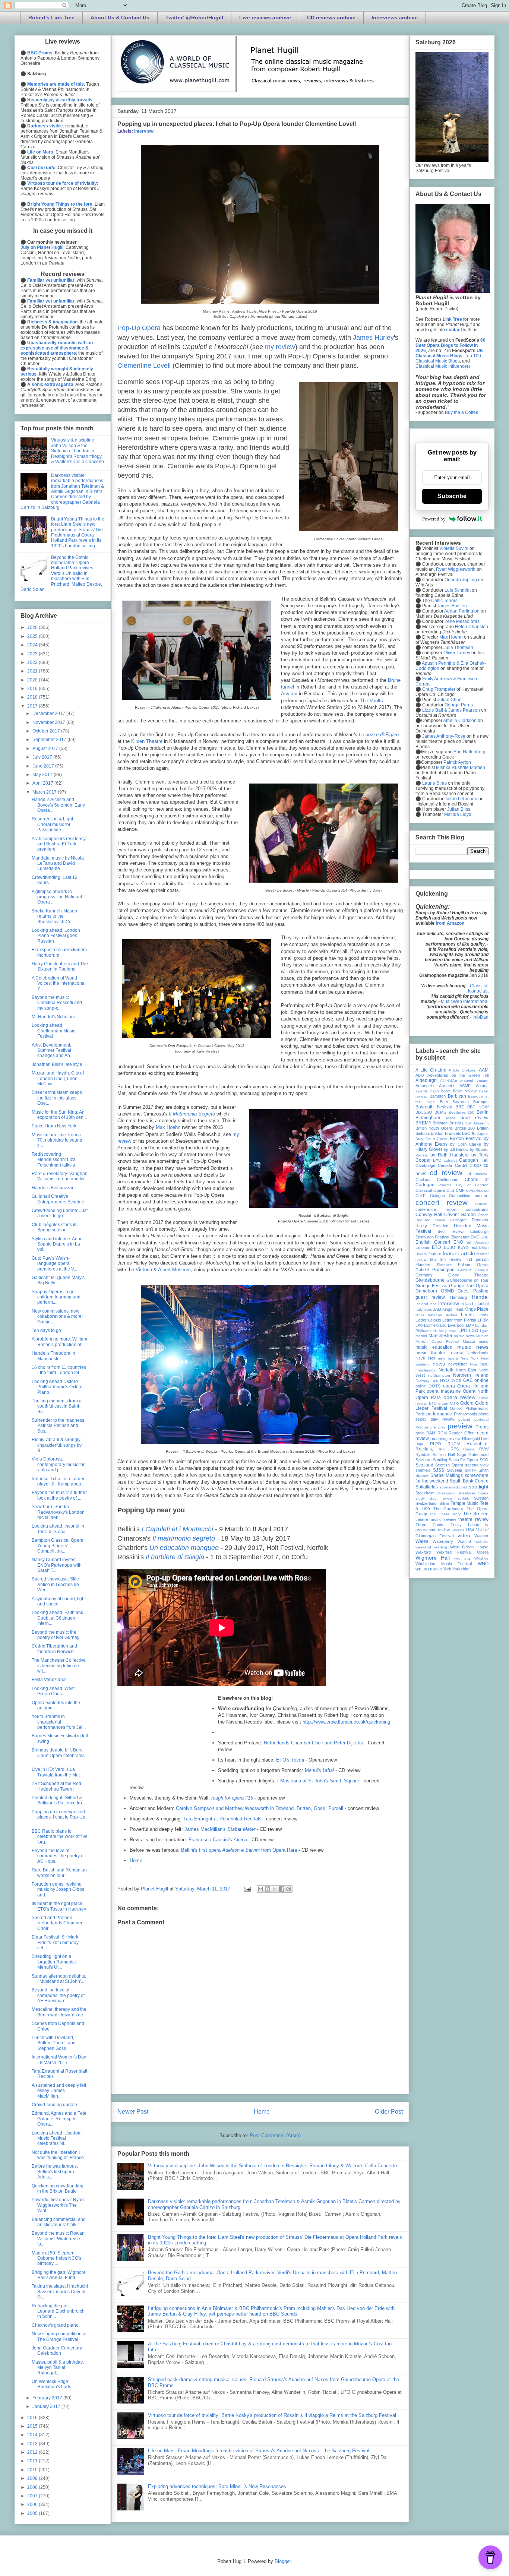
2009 (33, 2478)
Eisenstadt (460, 1237)
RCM (442, 1433)
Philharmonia (465, 1414)
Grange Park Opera (469, 1286)
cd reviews (478, 1174)
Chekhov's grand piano (55, 2325)
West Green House (470, 1547)
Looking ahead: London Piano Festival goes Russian (56, 936)
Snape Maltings (447, 1475)
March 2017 (45, 792)
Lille (443, 1325)
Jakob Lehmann (461, 799)
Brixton (437, 1133)
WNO (483, 1564)
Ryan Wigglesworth (456, 569)
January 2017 (47, 2406)
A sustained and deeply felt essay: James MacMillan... (59, 2091)
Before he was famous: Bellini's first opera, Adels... (55, 2172)
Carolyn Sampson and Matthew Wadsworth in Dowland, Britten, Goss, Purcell (260, 1808)
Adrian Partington (462, 611)
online (421, 1386)
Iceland (422, 1304)
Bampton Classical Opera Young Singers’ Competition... (58, 1546)
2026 (33, 627)
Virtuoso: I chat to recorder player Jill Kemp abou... (58, 1481)
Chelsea (423, 1180)
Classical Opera (430, 1190)
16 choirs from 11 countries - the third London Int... (59, 1370)
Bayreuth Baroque (470, 1102)
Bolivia (450, 1118)
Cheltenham (448, 1180)
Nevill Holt (425, 1358)
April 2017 (43, 783)
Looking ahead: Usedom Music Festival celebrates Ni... (57, 2138)
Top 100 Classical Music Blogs (448, 358)
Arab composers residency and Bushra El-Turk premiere (59, 844)
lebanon (435, 1315)
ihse (433, 1304)
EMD (475, 1237)
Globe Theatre (469, 1275)
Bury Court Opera (431, 1139)
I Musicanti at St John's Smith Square (318, 1781)
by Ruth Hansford (450, 1155)
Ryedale (423, 1455)
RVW (484, 1449)
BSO (466, 1133)
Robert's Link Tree (51, 18)
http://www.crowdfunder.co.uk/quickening (346, 1722)
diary (421, 1225)
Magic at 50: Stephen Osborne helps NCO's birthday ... (56, 2258)
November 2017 (49, 722)
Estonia (422, 1247)
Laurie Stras (434, 783)
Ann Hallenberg (470, 752)
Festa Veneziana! (49, 1680)
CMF (460, 1190)
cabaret (450, 1160)
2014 (33, 2435)
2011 (33, 2461)
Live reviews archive (265, 18)
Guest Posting (473, 1291)
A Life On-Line (431, 1070)
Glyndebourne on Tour (467, 1280)
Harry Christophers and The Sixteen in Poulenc (60, 966)
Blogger (283, 2561)
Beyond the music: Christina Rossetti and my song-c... (57, 1003)
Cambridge (425, 1165)
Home (136, 1860)
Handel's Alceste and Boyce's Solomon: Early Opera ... (58, 805)
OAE (468, 1380)
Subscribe (452, 496)
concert (482, 1196)
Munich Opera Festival (437, 1341)
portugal (481, 1419)
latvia (420, 1315)
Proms (482, 1427)
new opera (448, 1358)
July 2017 (43, 757)
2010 (33, 2470)
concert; (482, 1204)
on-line (481, 1380)
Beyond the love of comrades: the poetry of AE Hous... (58, 1856)
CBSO (475, 1165)
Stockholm (425, 1493)
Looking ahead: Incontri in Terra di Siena (58, 1529)
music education (434, 1347)
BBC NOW (478, 1107)
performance (439, 1414)
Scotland (424, 1465)
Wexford (423, 1552)
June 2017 (44, 766)
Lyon (484, 1331)
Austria (482, 1086)
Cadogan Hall (474, 1160)
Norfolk (446, 1370)
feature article (459, 1253)
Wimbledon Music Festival (444, 1564)
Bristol (455, 1123)
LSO (474, 1330)
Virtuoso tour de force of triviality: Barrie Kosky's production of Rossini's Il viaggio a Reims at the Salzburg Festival (272, 2415)
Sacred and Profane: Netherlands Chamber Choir (57, 1923)
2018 (33, 697)
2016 (33, 2418)
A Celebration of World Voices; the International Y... (59, 983)
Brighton (440, 1123)
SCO (484, 1460)
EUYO (463, 1248)
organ (443, 1403)
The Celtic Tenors (440, 601)
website (482, 1542)
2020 (33, 680)
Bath (444, 1102)
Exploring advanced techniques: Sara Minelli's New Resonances (217, 2486)
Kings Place (476, 1309)
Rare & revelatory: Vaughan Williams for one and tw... (60, 1176)
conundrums (477, 1209)
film (433, 1259)
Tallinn (443, 1503)
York (447, 1569)
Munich (482, 1336)
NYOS (456, 1381)
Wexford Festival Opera (462, 1552)
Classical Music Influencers (443, 366)
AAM (484, 1070)
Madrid (421, 1336)
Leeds (467, 1315)
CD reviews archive (331, 18)
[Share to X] (275, 1889)
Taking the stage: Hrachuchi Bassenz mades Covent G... (60, 2292)
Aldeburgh (426, 1080)
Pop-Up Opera (139, 328)
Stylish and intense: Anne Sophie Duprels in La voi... (57, 1244)
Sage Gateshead (473, 1455)
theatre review (473, 1519)
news (439, 1364)
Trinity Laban (465, 1525)
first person (477, 1259)
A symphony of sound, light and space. (59, 1601)
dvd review (450, 1231)
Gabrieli (422, 1270)
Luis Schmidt (458, 590)
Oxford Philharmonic (469, 1408)
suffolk (463, 1498)
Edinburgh (479, 1231)
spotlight (479, 1487)
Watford (464, 1542)
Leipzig (434, 1320)
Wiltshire (481, 1558)
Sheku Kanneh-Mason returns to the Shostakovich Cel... (54, 916)
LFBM (483, 1320)
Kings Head (453, 1309)
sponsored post (453, 1487)
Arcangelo (425, 1086)
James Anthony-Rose (444, 736)
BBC (460, 1107)
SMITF (470, 1470)
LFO (419, 1325)
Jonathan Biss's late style (57, 1064)
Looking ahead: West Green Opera (53, 1691)
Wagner (481, 1536)
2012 (33, 2452)
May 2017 (43, 775)
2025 (33, 636)
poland (464, 1419)
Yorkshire (461, 1569)
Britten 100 (465, 1128)
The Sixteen (476, 1514)
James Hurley (373, 338)
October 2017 (47, 731)
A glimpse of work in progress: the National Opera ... (57, 897)
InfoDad (480, 1017)
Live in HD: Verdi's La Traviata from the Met (56, 1772)
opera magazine (444, 1391)
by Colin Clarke (465, 1144)
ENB (485, 1237)
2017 (33, 706)
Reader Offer (461, 1433)
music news (473, 1347)
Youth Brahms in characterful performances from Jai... (59, 1722)
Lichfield (431, 1325)
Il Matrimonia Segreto (192, 1114)
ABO (420, 1075)
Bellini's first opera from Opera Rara (239, 1850)
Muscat (469, 1341)
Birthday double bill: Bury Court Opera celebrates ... (58, 1755)
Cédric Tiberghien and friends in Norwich (54, 1649)
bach (435, 1091)
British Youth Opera (434, 1128)
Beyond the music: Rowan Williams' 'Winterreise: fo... (58, 2239)
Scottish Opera (449, 1465)
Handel (480, 1297)
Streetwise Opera (473, 1493)
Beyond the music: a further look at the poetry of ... (59, 1495)
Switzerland (426, 1503)
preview (460, 1426)
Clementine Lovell (144, 365)
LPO (463, 1330)
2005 (33, 2513)
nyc (435, 1380)
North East (466, 1370)
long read (448, 1331)
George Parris (459, 705)
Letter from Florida (459, 1320)
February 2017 (48, 2398)
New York (470, 1358)
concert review (442, 1202)
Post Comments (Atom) (275, 2135)
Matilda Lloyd (458, 814)
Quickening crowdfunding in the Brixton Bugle (58, 2189)
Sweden (481, 1498)
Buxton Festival (466, 1139)
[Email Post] (247, 1889)
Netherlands (478, 1353)
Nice (474, 1364)
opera (449, 1386)
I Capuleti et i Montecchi (177, 1529)
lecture (452, 1315)
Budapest (480, 1134)
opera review (459, 1397)
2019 (33, 689)
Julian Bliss (459, 809)
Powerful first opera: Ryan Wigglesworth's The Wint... (58, 2205)
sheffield (423, 1470)
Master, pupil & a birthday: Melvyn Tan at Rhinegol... (58, 2368)
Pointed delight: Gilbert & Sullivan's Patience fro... (59, 1800)
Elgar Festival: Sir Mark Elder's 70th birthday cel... (55, 1942)
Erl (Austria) (478, 1242)
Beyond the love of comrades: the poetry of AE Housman (58, 1995)
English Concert (433, 1242)
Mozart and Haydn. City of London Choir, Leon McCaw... (58, 1078)
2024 (33, 645)
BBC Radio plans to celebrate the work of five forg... (60, 1837)
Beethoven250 (461, 1112)
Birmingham (428, 1118)
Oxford (467, 1403)
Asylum (289, 694)
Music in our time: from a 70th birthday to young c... (57, 1140)
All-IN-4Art (449, 1081)
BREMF (423, 1123)
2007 (33, 2496)
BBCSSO (424, 1112)
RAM (431, 1433)
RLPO (436, 1444)
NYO (445, 1380)
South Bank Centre (469, 1481)
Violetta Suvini (454, 548)
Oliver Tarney (457, 653)
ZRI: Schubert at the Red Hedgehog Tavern (56, 1786)
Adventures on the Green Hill (458, 1075)
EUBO (450, 1247)
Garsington (443, 1270)
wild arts (462, 1558)
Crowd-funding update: (55, 2105)
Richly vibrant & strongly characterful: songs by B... (57, 1445)
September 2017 (50, 740)
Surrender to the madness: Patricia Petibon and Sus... (59, 1426)
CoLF (421, 1196)
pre (433, 1427)
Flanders (423, 1265)
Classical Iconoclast (478, 988)
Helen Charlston (472, 627)
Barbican (457, 1096)
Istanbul (481, 1304)
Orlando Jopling (461, 580)
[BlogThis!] (268, 1889)
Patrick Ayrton (457, 762)
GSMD (448, 1291)
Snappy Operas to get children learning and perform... (56, 1297)
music (484, 1341)
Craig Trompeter (439, 689)
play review (442, 1419)
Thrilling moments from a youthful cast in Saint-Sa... (57, 1406)
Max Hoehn (168, 1127)
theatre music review (436, 1519)
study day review (434, 1498)
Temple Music (465, 1503)
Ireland (467, 1304)
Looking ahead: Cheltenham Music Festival (53, 1031)
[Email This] (260, 1889)
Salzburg (423, 1460)
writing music (429, 1569)
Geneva (465, 1270)
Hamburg (459, 1297)
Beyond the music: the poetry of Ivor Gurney (56, 1635)
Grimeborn (426, 1291)
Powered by (434, 519)
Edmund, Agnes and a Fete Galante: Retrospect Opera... (59, 2119)
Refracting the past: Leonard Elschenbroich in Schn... (58, 2311)
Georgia (482, 1270)
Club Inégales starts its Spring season (55, 1227)
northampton (439, 1375)
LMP (470, 1325)
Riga (419, 1444)
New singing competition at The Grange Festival (59, 2336)
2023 (33, 654)
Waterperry (443, 1541)
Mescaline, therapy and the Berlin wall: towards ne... (59, 2012)
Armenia (446, 1086)
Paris (420, 1414)
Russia (469, 1449)
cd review (446, 1173)
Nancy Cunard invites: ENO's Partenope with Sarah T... (57, 1565)
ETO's (290, 1760)
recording (439, 1439)
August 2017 (46, 749)
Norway (423, 1380)
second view (477, 1465)
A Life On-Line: (463, 1070)
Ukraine (458, 1530)
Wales (422, 1541)
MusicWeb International (465, 1001)
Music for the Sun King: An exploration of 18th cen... (59, 1115)
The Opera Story (445, 1514)
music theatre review (439, 1353)
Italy (419, 1309)
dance (440, 1220)
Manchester (440, 1336)
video (464, 1535)
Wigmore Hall (433, 1558)
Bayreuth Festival (434, 1107)
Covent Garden (460, 1215)
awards (422, 1091)
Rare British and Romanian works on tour (59, 1873)
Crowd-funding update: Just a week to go (60, 1213)
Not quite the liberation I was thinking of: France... (59, 2155)
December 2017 (49, 713)
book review (475, 1118)
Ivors (428, 1309)
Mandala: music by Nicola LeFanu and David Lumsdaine (58, 863)
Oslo (454, 1403)
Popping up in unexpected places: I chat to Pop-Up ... (59, 1817)
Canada (445, 1165)
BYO (437, 1160)
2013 (33, 2444)
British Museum (475, 1123)
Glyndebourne (430, 1280)
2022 (33, 662)
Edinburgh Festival (432, 1237)
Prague (422, 1427)
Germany (424, 1275)
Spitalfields (427, 1487)
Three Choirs (430, 1525)
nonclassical (426, 1370)
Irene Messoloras (462, 621)
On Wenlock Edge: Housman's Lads (51, 2384)
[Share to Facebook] (282, 1889)
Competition (460, 1196)
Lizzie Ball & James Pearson (451, 710)
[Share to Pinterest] (289, 1889)
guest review (430, 1297)
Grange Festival (431, 1286)
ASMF (465, 1086)
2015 (33, 2426)
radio (420, 1433)
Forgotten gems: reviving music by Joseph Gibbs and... (58, 1890)
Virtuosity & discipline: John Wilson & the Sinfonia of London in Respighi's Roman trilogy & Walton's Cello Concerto (272, 2166)
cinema (445, 1185)
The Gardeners (448, 1509)
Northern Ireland (471, 1375)
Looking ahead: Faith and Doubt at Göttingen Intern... (58, 1618)
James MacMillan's (220, 1829)
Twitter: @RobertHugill (194, 18)
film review (450, 1259)
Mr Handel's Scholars (53, 1017)
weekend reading (431, 1547)
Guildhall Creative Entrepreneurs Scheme (58, 1199)
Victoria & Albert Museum (163, 1270)
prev (442, 1427)
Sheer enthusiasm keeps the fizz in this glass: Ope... (57, 1098)
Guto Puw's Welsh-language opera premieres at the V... (54, 1264)
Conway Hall (429, 1215)
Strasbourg (446, 1493)
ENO (458, 1242)
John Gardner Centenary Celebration (57, 2351)
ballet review (465, 1091)
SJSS (439, 1470)
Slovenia (454, 1470)
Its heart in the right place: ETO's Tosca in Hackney (59, 1906)
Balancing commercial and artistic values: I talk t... (59, 2222)
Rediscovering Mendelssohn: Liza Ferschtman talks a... (55, 1160)
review (455, 1439)
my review (280, 347)
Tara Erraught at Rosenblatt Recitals (222, 1819)
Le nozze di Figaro (379, 735)
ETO (436, 1247)
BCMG (441, 1112)
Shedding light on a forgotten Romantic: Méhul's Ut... (54, 1962)
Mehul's (319, 1770)
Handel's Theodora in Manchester (53, 1356)
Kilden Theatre (147, 741)
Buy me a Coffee (462, 412)
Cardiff (461, 1165)
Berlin (483, 1112)
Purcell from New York (54, 1126)
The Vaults (372, 701)
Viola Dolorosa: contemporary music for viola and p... (58, 1464)
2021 (33, 671)
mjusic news (464, 1336)
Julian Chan (449, 700)
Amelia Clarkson (460, 721)
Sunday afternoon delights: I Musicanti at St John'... (59, 1979)
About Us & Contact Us (120, 18)
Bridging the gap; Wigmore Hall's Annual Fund (59, 2275)
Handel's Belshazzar (53, 1188)
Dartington (459, 1220)
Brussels (453, 1133)
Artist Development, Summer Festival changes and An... (53, 1050)
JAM (437, 1309)
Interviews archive (395, 18)
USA (470, 1530)
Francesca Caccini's (218, 1840)
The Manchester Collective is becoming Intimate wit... (59, 1666)
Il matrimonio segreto (184, 1538)
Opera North (476, 1391)
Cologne (437, 1196)
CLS (450, 1190)
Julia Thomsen (458, 648)
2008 (33, 2487)
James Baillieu (452, 606)
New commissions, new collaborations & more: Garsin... (57, 1317)
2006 (33, 2504)
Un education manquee (184, 1548)
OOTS (434, 1386)
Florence (445, 1265)
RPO (442, 1449)
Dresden (440, 1226)
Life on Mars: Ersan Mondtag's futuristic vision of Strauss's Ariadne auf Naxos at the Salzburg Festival (259, 2451)
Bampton (438, 1096)
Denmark (480, 1220)
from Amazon (450, 923)
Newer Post (133, 2112)
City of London (472, 1185)
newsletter (458, 1364)
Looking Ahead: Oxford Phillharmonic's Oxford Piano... (57, 1387)
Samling (440, 1460)
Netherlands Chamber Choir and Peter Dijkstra (314, 1743)
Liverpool (456, 1325)
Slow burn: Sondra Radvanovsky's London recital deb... (58, 1512)
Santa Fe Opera (464, 1460)
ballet (446, 1091)
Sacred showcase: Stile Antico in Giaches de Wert (55, 1584)
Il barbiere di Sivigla (175, 1557)
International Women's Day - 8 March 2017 (59, 2060)
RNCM (454, 1444)
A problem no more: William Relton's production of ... (59, 1342)
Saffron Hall (444, 1455)
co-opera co (477, 1190)
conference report (436, 1209)
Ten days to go (46, 1330)
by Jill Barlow (456, 1149)
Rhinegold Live (475, 1439)
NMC (484, 1364)
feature (435, 1254)
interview (144, 131)
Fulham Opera (473, 1265)
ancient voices (474, 1080)
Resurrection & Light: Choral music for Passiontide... (53, 824)
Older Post (389, 2112)
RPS (455, 1449)
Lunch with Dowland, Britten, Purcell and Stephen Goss (54, 2043)
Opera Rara (428, 1398)
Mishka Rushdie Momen (461, 768)
